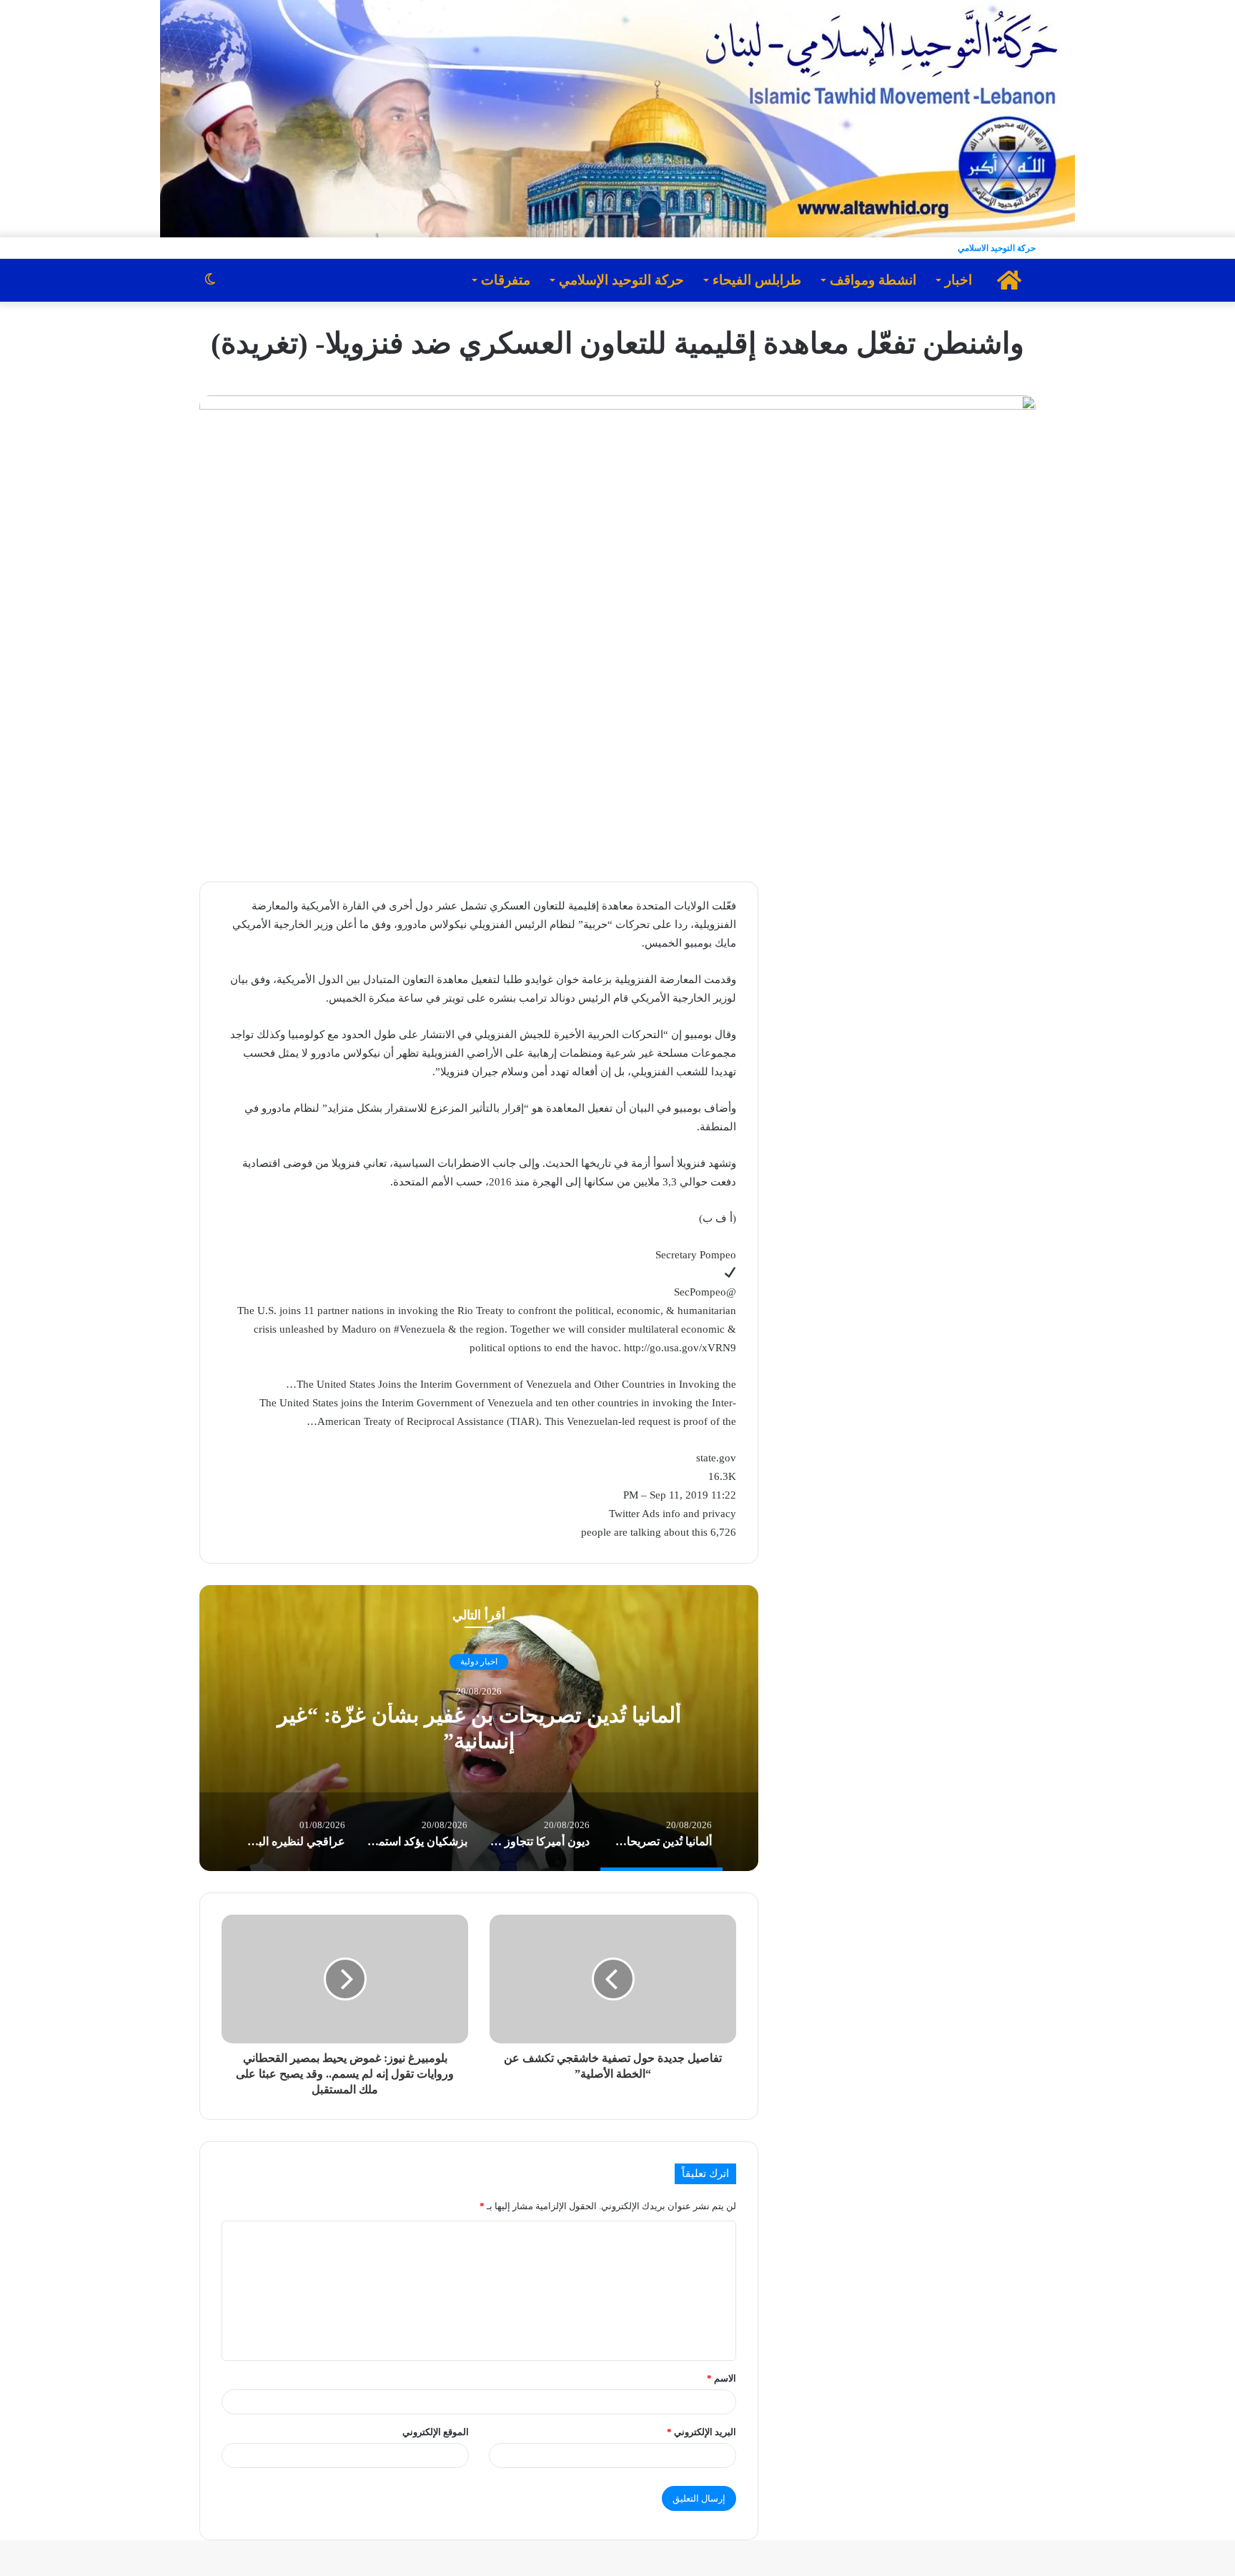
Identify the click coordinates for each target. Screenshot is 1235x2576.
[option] (437, 1728)
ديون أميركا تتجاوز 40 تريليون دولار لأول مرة (437, 1728)
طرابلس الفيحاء (757, 280)
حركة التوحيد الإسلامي (621, 280)
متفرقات (506, 280)
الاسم (721, 2378)
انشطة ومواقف (873, 280)
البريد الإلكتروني (701, 2432)
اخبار (958, 280)
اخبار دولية (437, 1674)
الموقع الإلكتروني (436, 2432)
